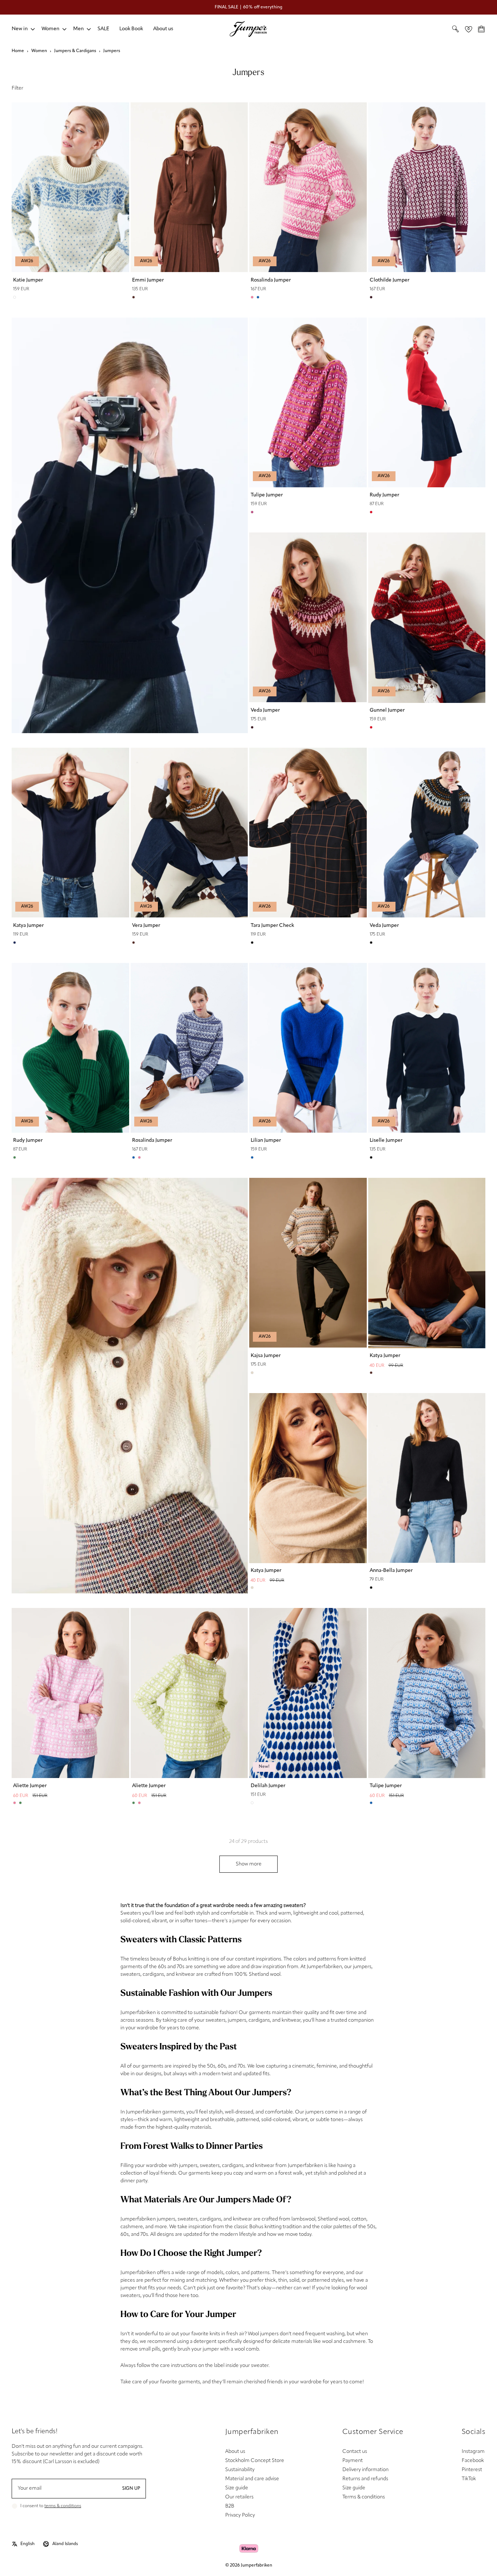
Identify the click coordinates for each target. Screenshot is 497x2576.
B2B (230, 2506)
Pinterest (472, 2470)
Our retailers (239, 2497)
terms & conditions (63, 2506)
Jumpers (112, 51)
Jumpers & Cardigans (75, 51)
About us (163, 29)
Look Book (131, 29)
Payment (353, 2461)
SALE (103, 29)
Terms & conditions (364, 2497)
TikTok (469, 2479)
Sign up (131, 2489)
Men (78, 29)
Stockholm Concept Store (255, 2461)
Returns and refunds (365, 2479)
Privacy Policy (240, 2515)
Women (50, 29)
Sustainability (240, 2470)
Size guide (237, 2488)
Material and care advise (252, 2479)
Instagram (473, 2452)
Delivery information (365, 2470)
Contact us (355, 2452)
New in (20, 29)
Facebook (473, 2461)
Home (18, 51)
